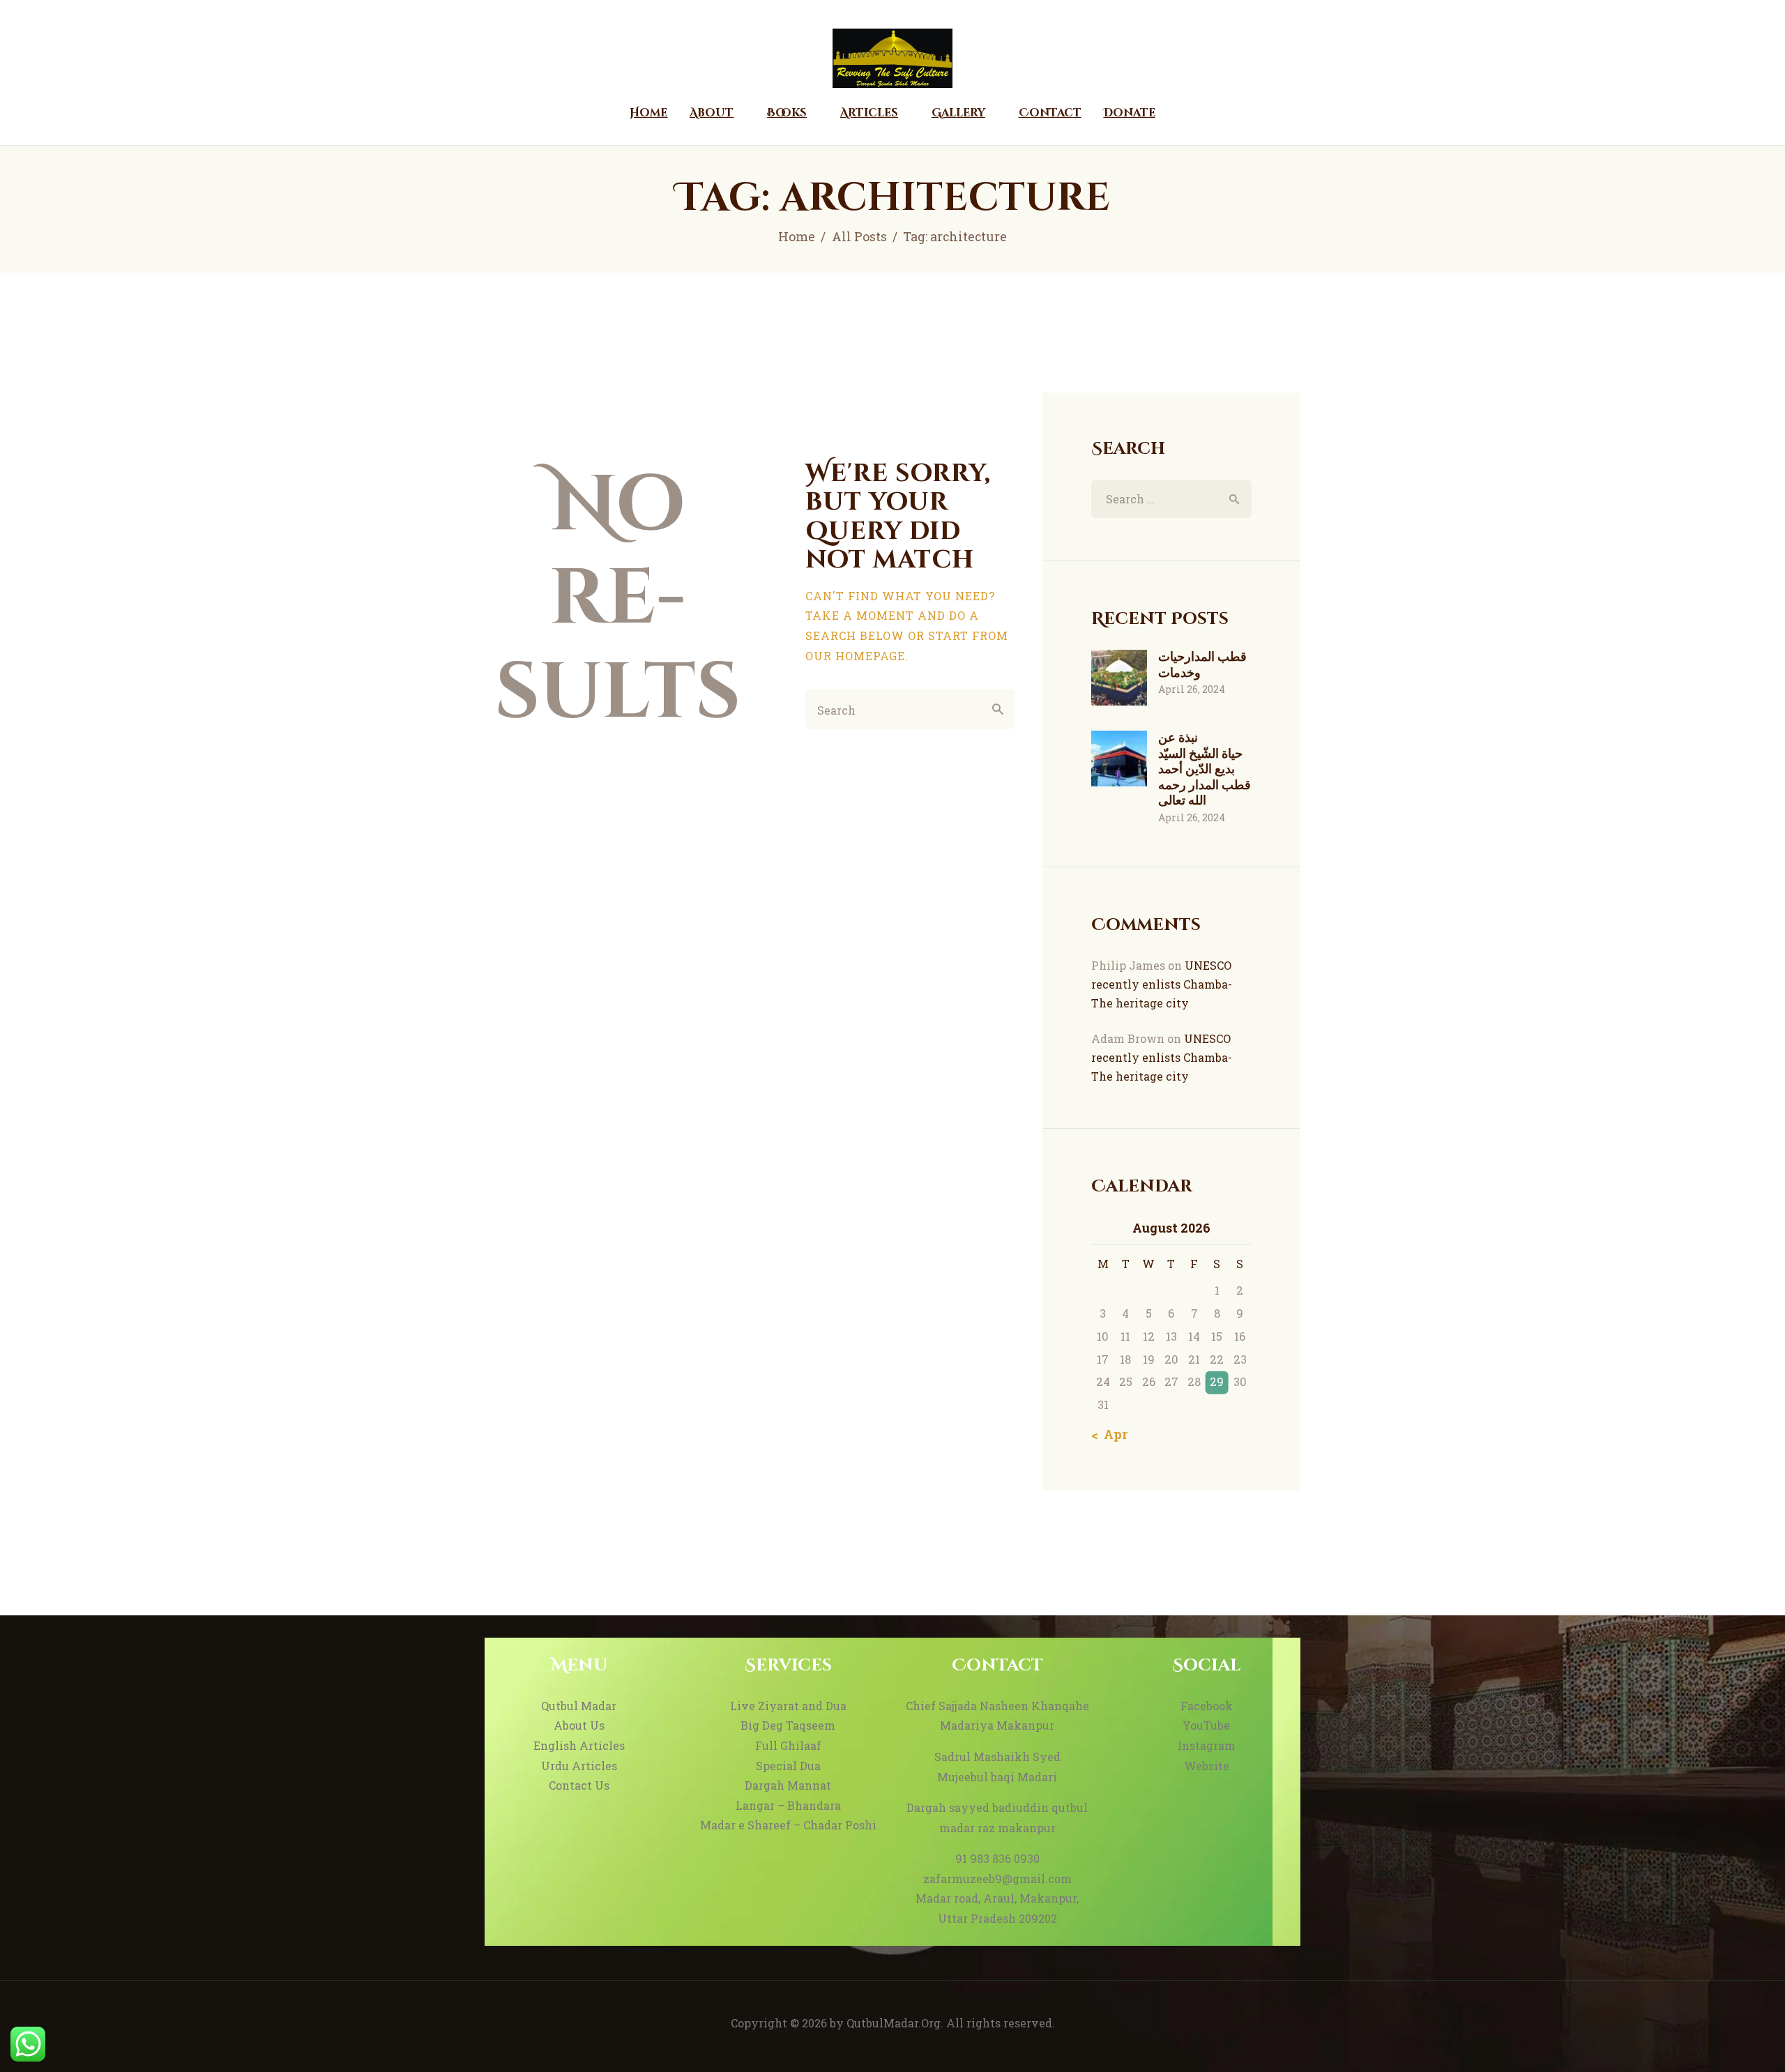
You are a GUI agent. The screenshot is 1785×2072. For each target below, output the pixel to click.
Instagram (1207, 1745)
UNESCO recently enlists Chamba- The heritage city (1162, 984)
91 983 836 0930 (997, 1858)
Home (797, 236)
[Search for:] (1171, 499)
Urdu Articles (579, 1766)
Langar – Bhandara (788, 1805)
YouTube (1206, 1725)
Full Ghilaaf (788, 1745)
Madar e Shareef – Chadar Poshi (788, 1825)
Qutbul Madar (579, 1706)
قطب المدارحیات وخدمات (1202, 664)
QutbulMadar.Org (894, 2023)
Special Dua (788, 1766)
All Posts (859, 236)
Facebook (1207, 1706)
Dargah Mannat (788, 1785)
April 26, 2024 (1192, 689)
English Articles (579, 1745)
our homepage (855, 656)
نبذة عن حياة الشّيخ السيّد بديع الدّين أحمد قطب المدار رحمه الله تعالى (1205, 769)
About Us (579, 1725)
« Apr (1111, 1434)
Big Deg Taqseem (788, 1725)
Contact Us (579, 1785)
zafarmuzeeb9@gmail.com (997, 1879)
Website (1207, 1766)
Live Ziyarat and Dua (788, 1706)
